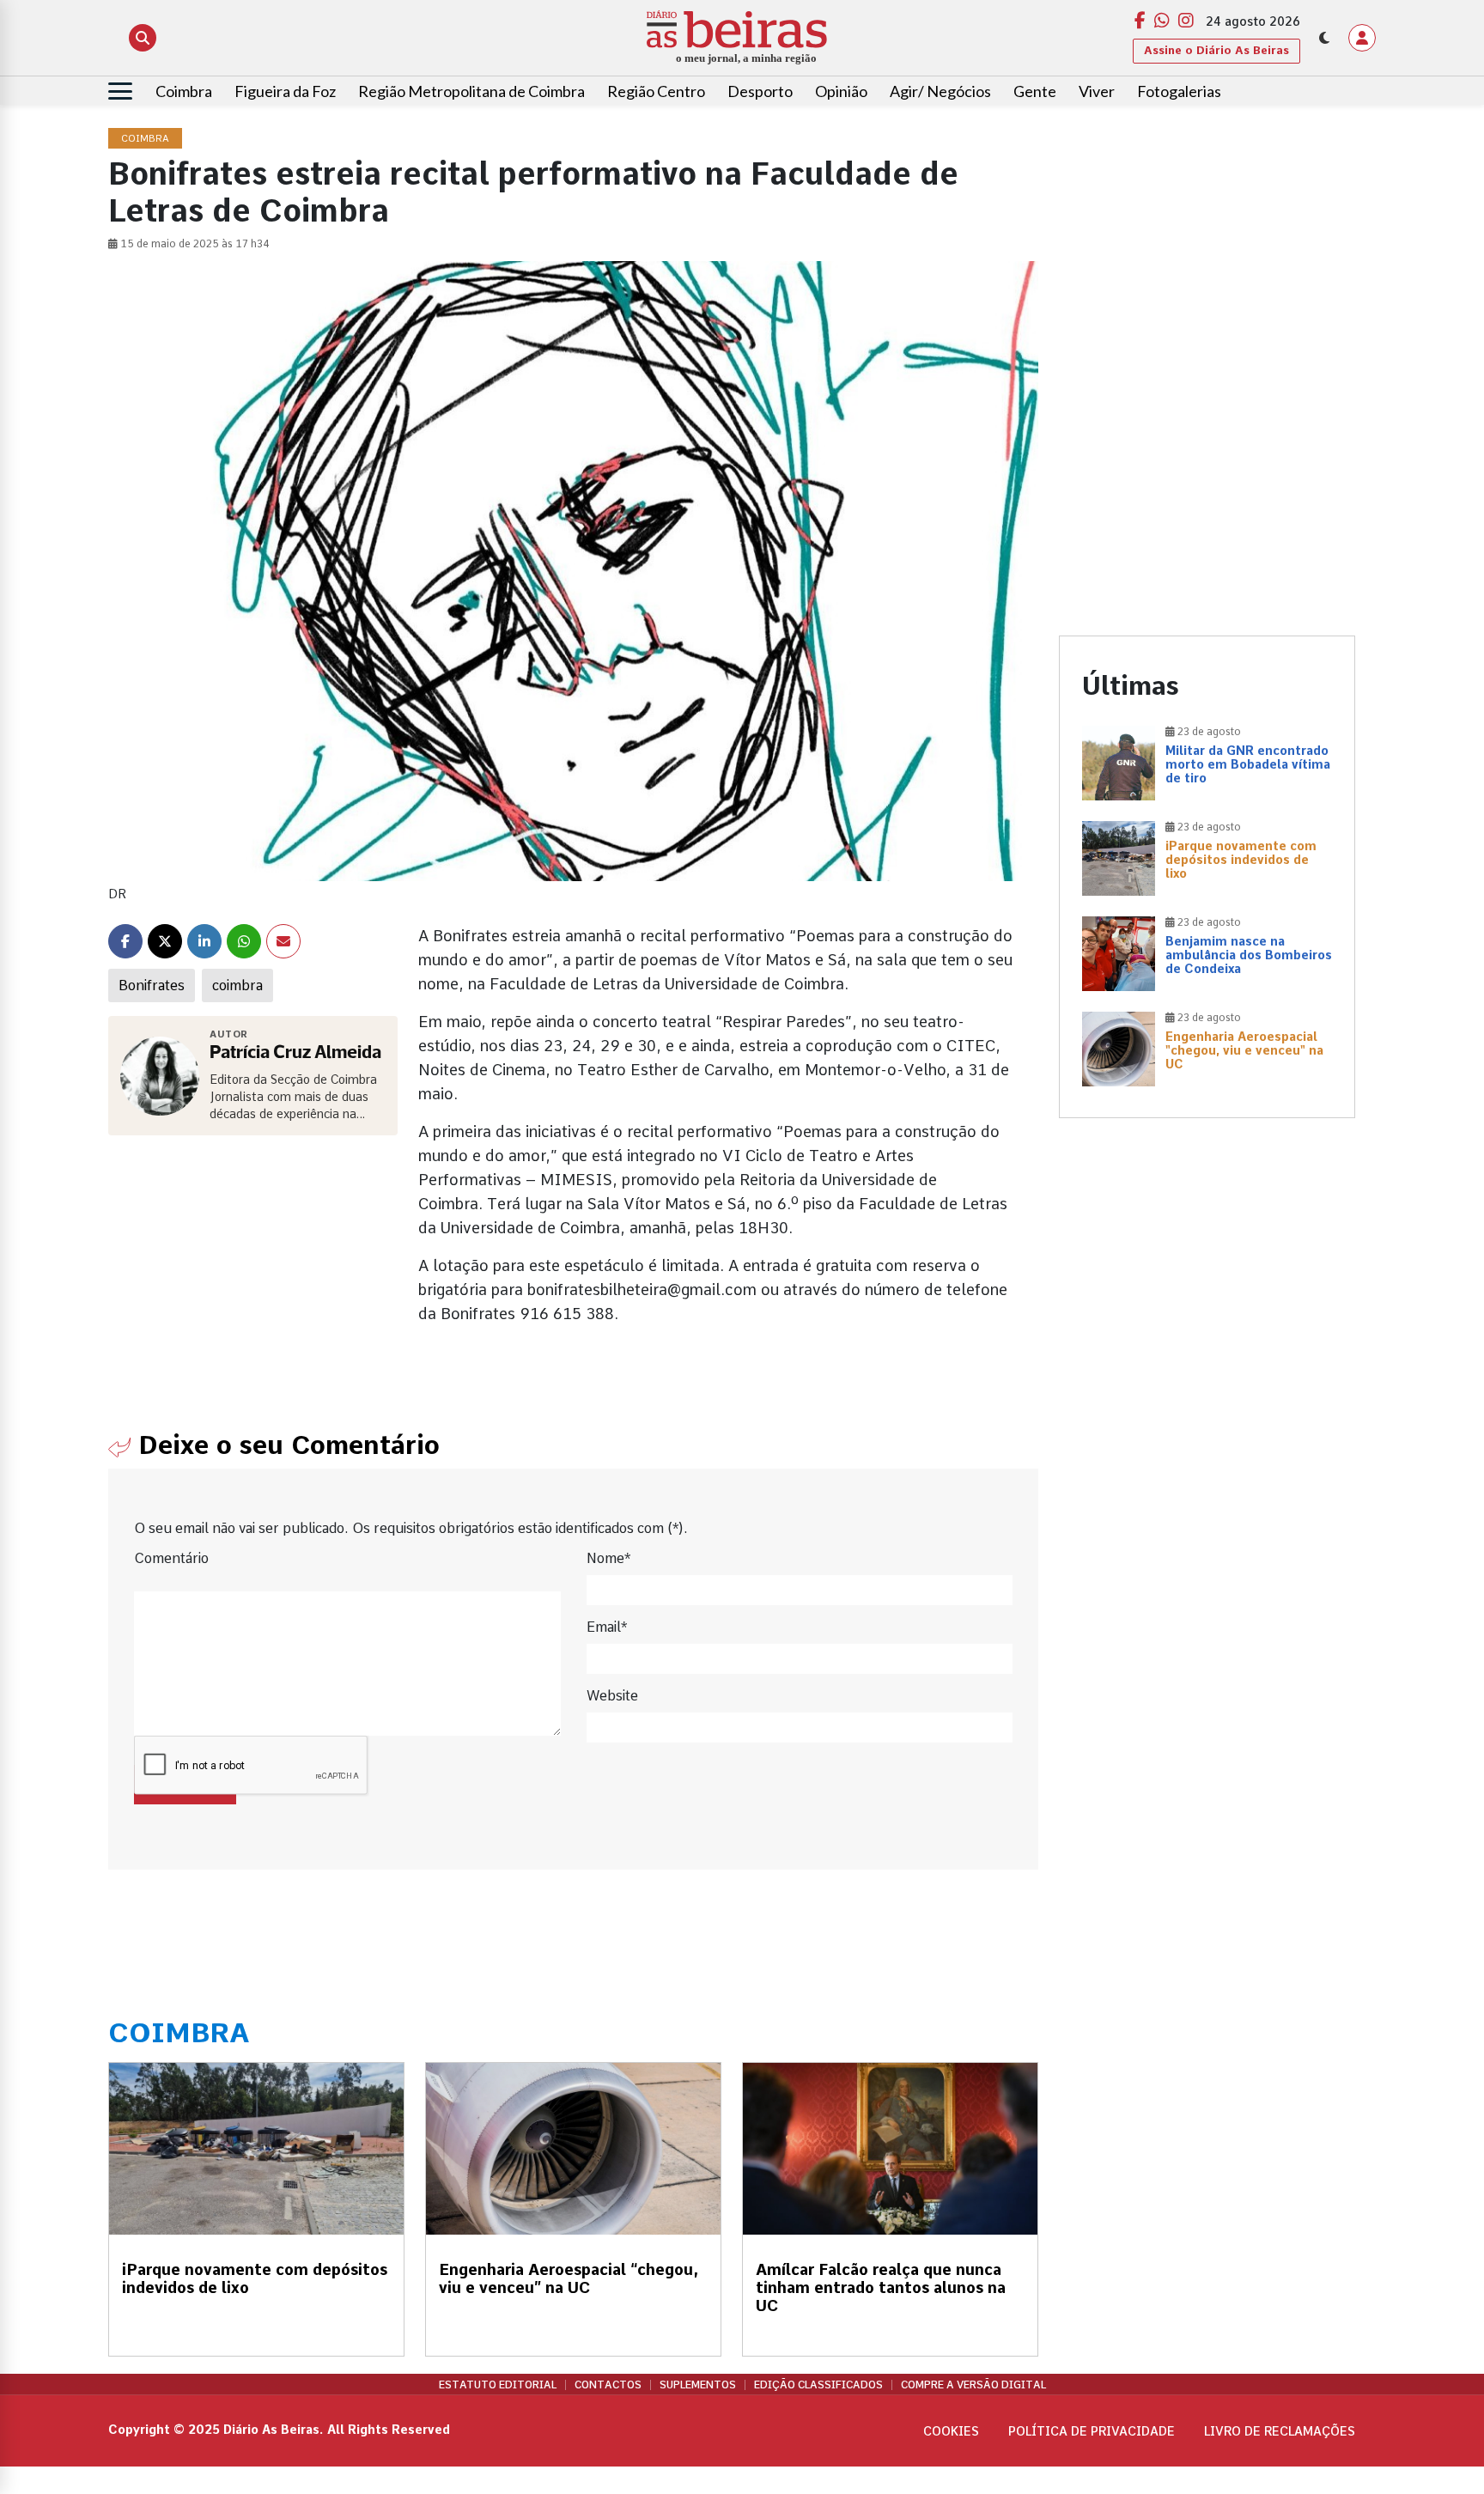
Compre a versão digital (973, 2385)
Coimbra (184, 91)
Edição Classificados (818, 2385)
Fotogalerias (1179, 91)
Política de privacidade (1092, 2431)
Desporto (760, 91)
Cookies (951, 2431)
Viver (1097, 91)
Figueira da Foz (285, 91)
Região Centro (656, 91)
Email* (607, 1627)
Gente (1035, 91)
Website (612, 1696)
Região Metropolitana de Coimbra (471, 91)
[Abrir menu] (120, 91)
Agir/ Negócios (940, 91)
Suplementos (698, 2385)
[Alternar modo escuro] (1324, 38)
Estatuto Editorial (498, 2385)
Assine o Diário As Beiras (1216, 50)
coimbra (237, 985)
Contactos (608, 2385)
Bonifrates (152, 985)
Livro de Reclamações (1280, 2431)
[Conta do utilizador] (1362, 38)
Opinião (841, 91)
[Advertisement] (1207, 249)
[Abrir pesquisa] (143, 38)
